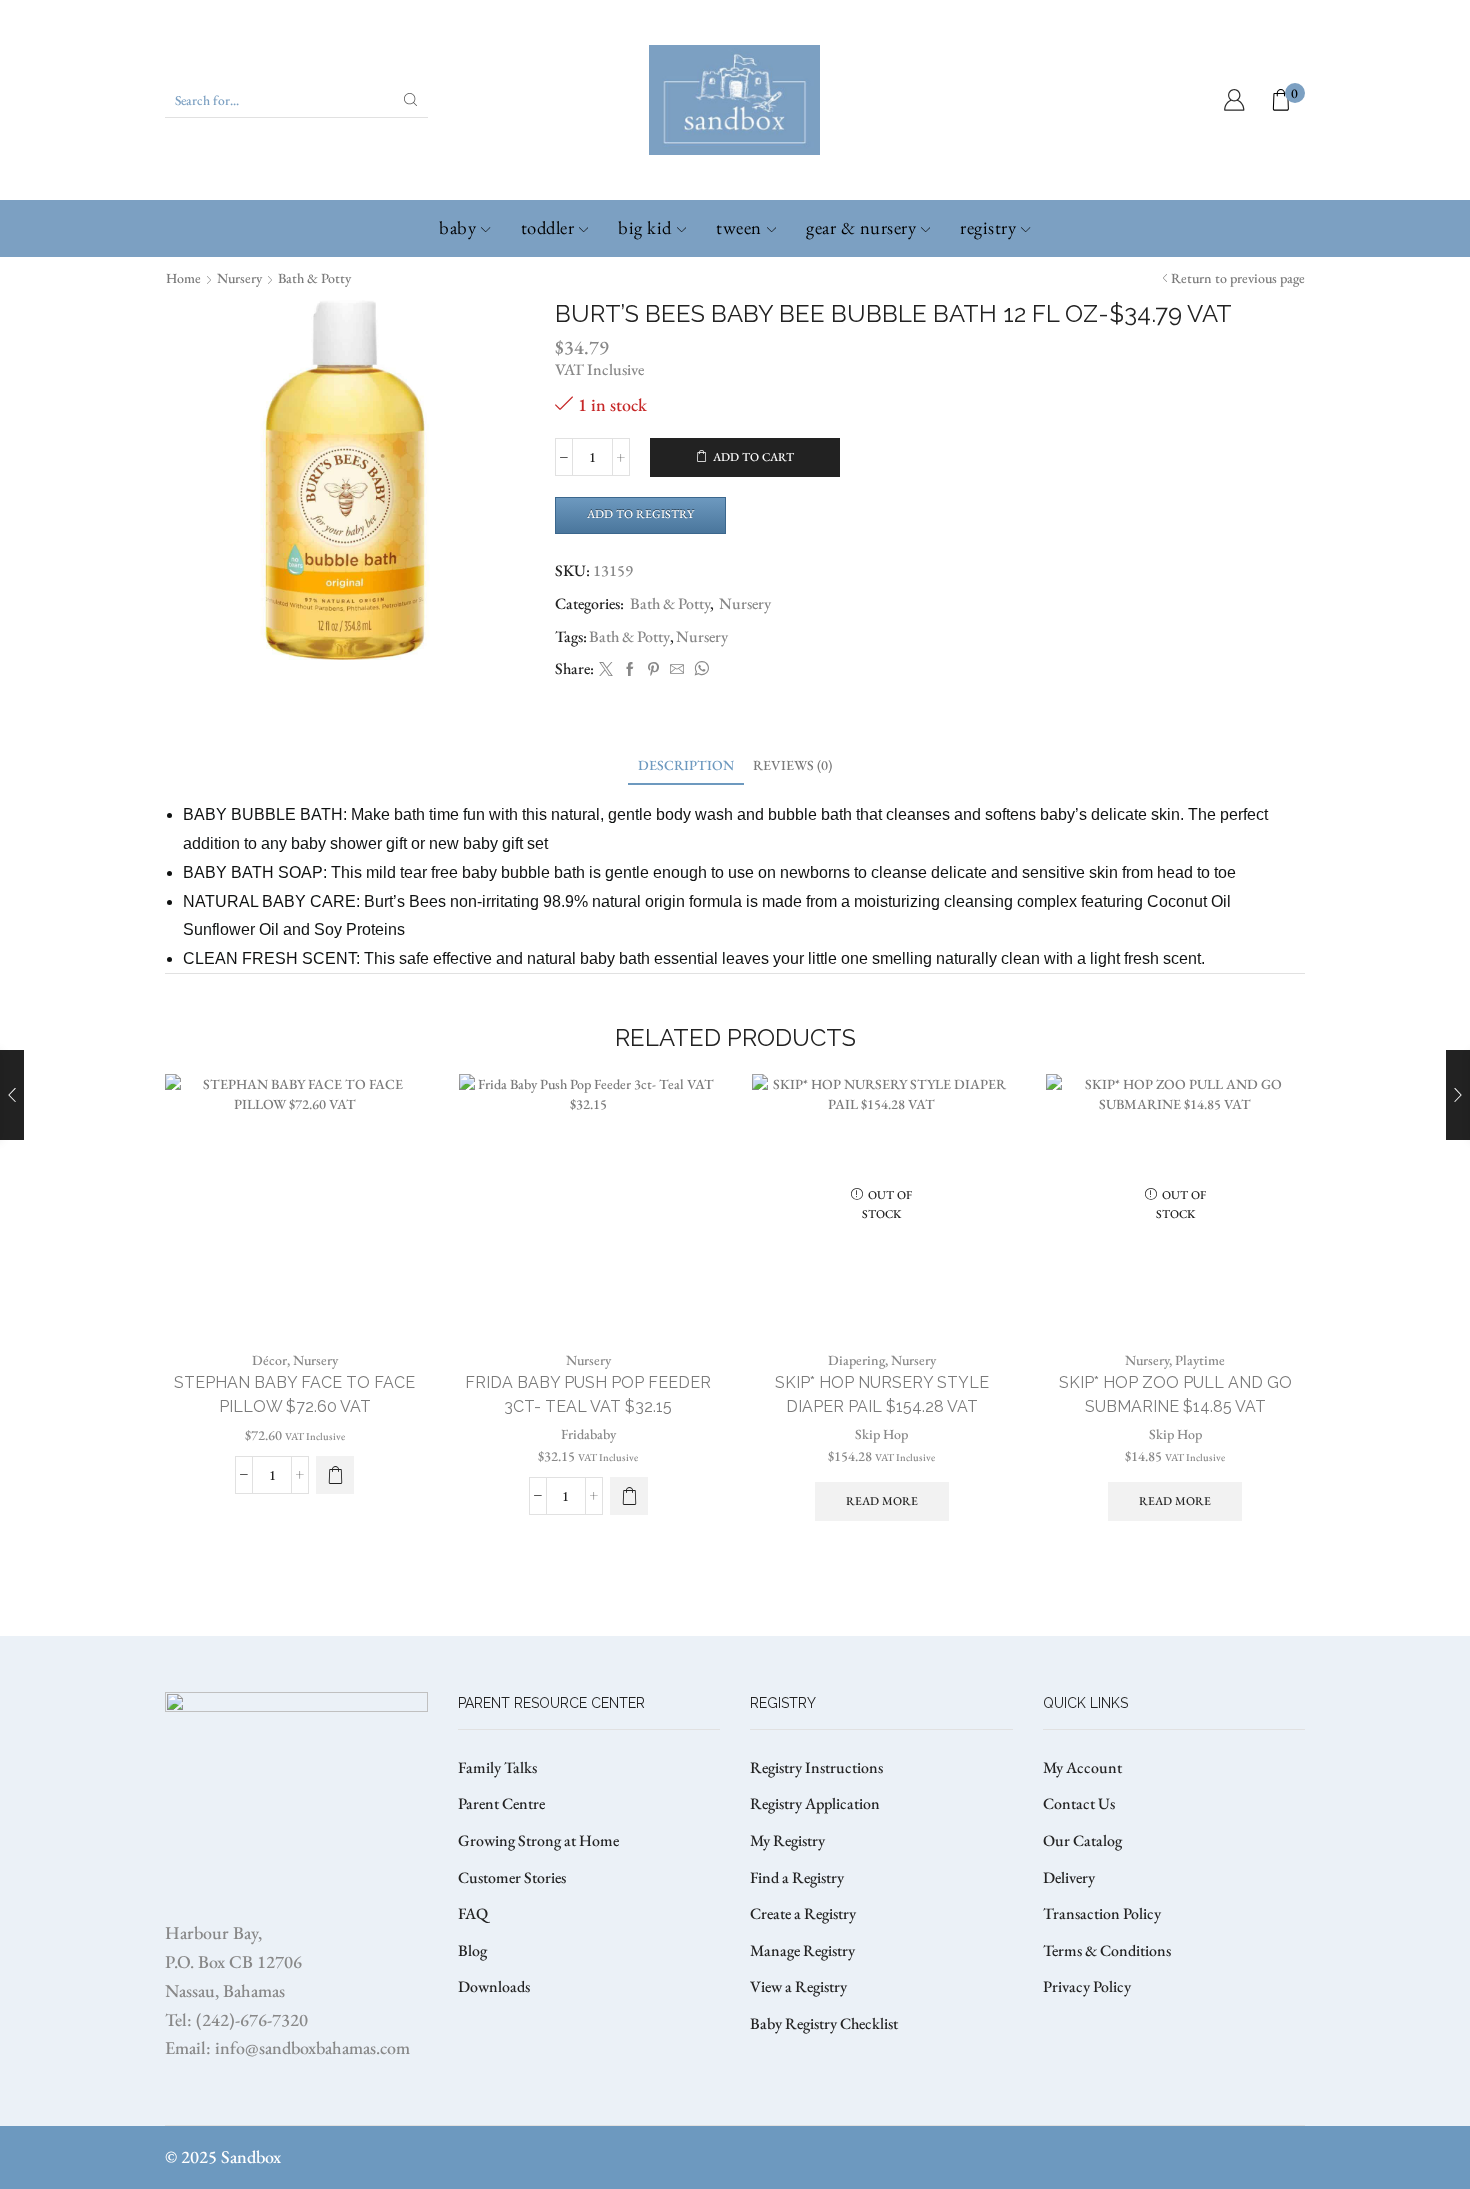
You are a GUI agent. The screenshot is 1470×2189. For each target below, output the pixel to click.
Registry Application (815, 1803)
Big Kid (645, 227)
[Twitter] (606, 670)
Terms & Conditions (1107, 1950)
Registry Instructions (816, 1767)
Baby (457, 227)
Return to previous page (1238, 278)
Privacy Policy (1087, 1986)
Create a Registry (803, 1913)
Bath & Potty (314, 278)
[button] (629, 1496)
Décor (269, 1360)
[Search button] (411, 100)
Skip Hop (881, 1434)
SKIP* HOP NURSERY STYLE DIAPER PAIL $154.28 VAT (882, 1394)
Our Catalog (1082, 1840)
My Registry (787, 1840)
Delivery (1069, 1877)
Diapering (856, 1360)
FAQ (473, 1913)
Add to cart (753, 457)
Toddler (548, 227)
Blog (472, 1950)
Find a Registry (797, 1877)
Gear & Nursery (861, 227)
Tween (739, 227)
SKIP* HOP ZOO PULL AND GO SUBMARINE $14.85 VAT (1175, 1394)
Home (183, 278)
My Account (1082, 1767)
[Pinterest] (653, 670)
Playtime (1200, 1360)
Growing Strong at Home (538, 1840)
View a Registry (798, 1986)
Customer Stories (512, 1877)
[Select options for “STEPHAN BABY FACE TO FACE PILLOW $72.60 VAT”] (335, 1475)
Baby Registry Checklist (824, 2023)
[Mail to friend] (677, 670)
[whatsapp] (699, 670)
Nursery (239, 278)
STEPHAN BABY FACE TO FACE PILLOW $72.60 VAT (294, 1394)
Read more (882, 1501)
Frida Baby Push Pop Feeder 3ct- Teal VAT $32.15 (588, 1394)
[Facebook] (630, 670)
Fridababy (588, 1434)
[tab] (686, 765)
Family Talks (497, 1767)
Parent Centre (501, 1803)
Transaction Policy (1102, 1913)
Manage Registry (802, 1950)
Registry (988, 227)
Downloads (494, 1986)
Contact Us (1079, 1803)
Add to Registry (640, 514)
